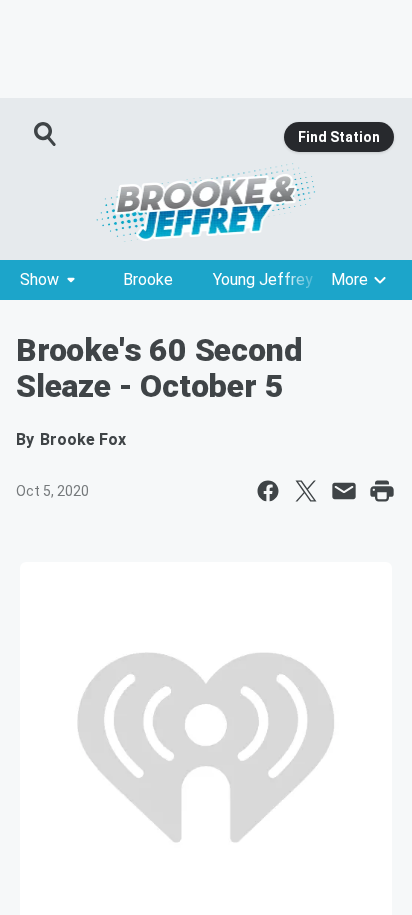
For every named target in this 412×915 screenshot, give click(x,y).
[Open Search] (46, 134)
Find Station (339, 137)
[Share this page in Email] (344, 491)
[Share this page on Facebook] (268, 491)
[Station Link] (206, 202)
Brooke (148, 279)
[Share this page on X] (306, 491)
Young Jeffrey (263, 279)
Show (39, 279)
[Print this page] (382, 491)
